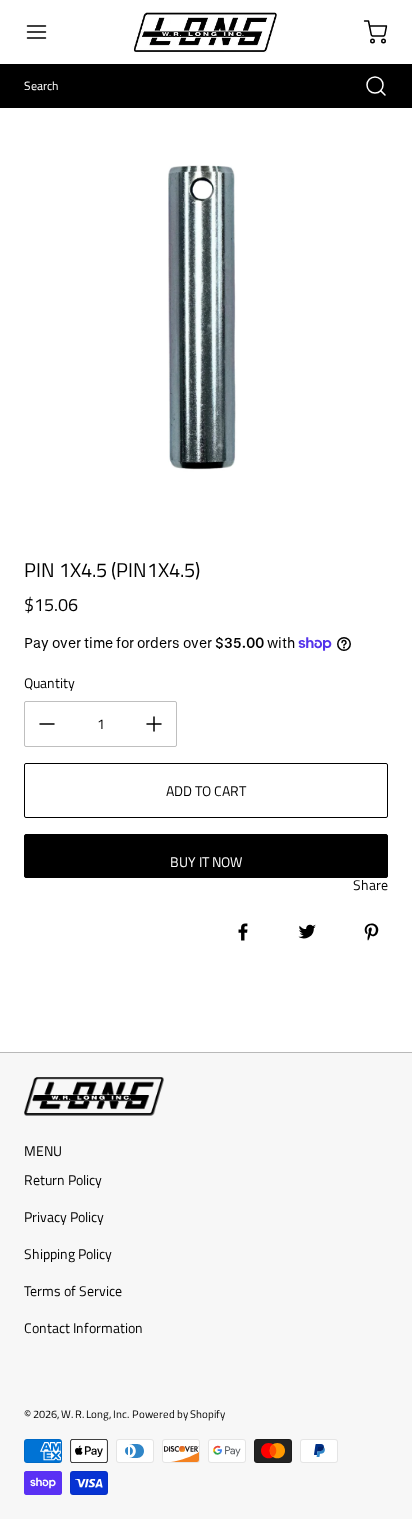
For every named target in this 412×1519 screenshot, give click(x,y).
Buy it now (206, 861)
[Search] (366, 86)
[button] (46, 32)
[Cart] (366, 32)
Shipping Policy (68, 1253)
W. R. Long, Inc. (95, 1413)
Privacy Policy (64, 1216)
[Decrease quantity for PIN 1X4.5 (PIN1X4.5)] (47, 724)
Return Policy (63, 1179)
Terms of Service (73, 1290)
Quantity (49, 682)
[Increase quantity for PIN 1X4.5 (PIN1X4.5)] (154, 724)
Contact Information (83, 1327)
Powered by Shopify (178, 1413)
